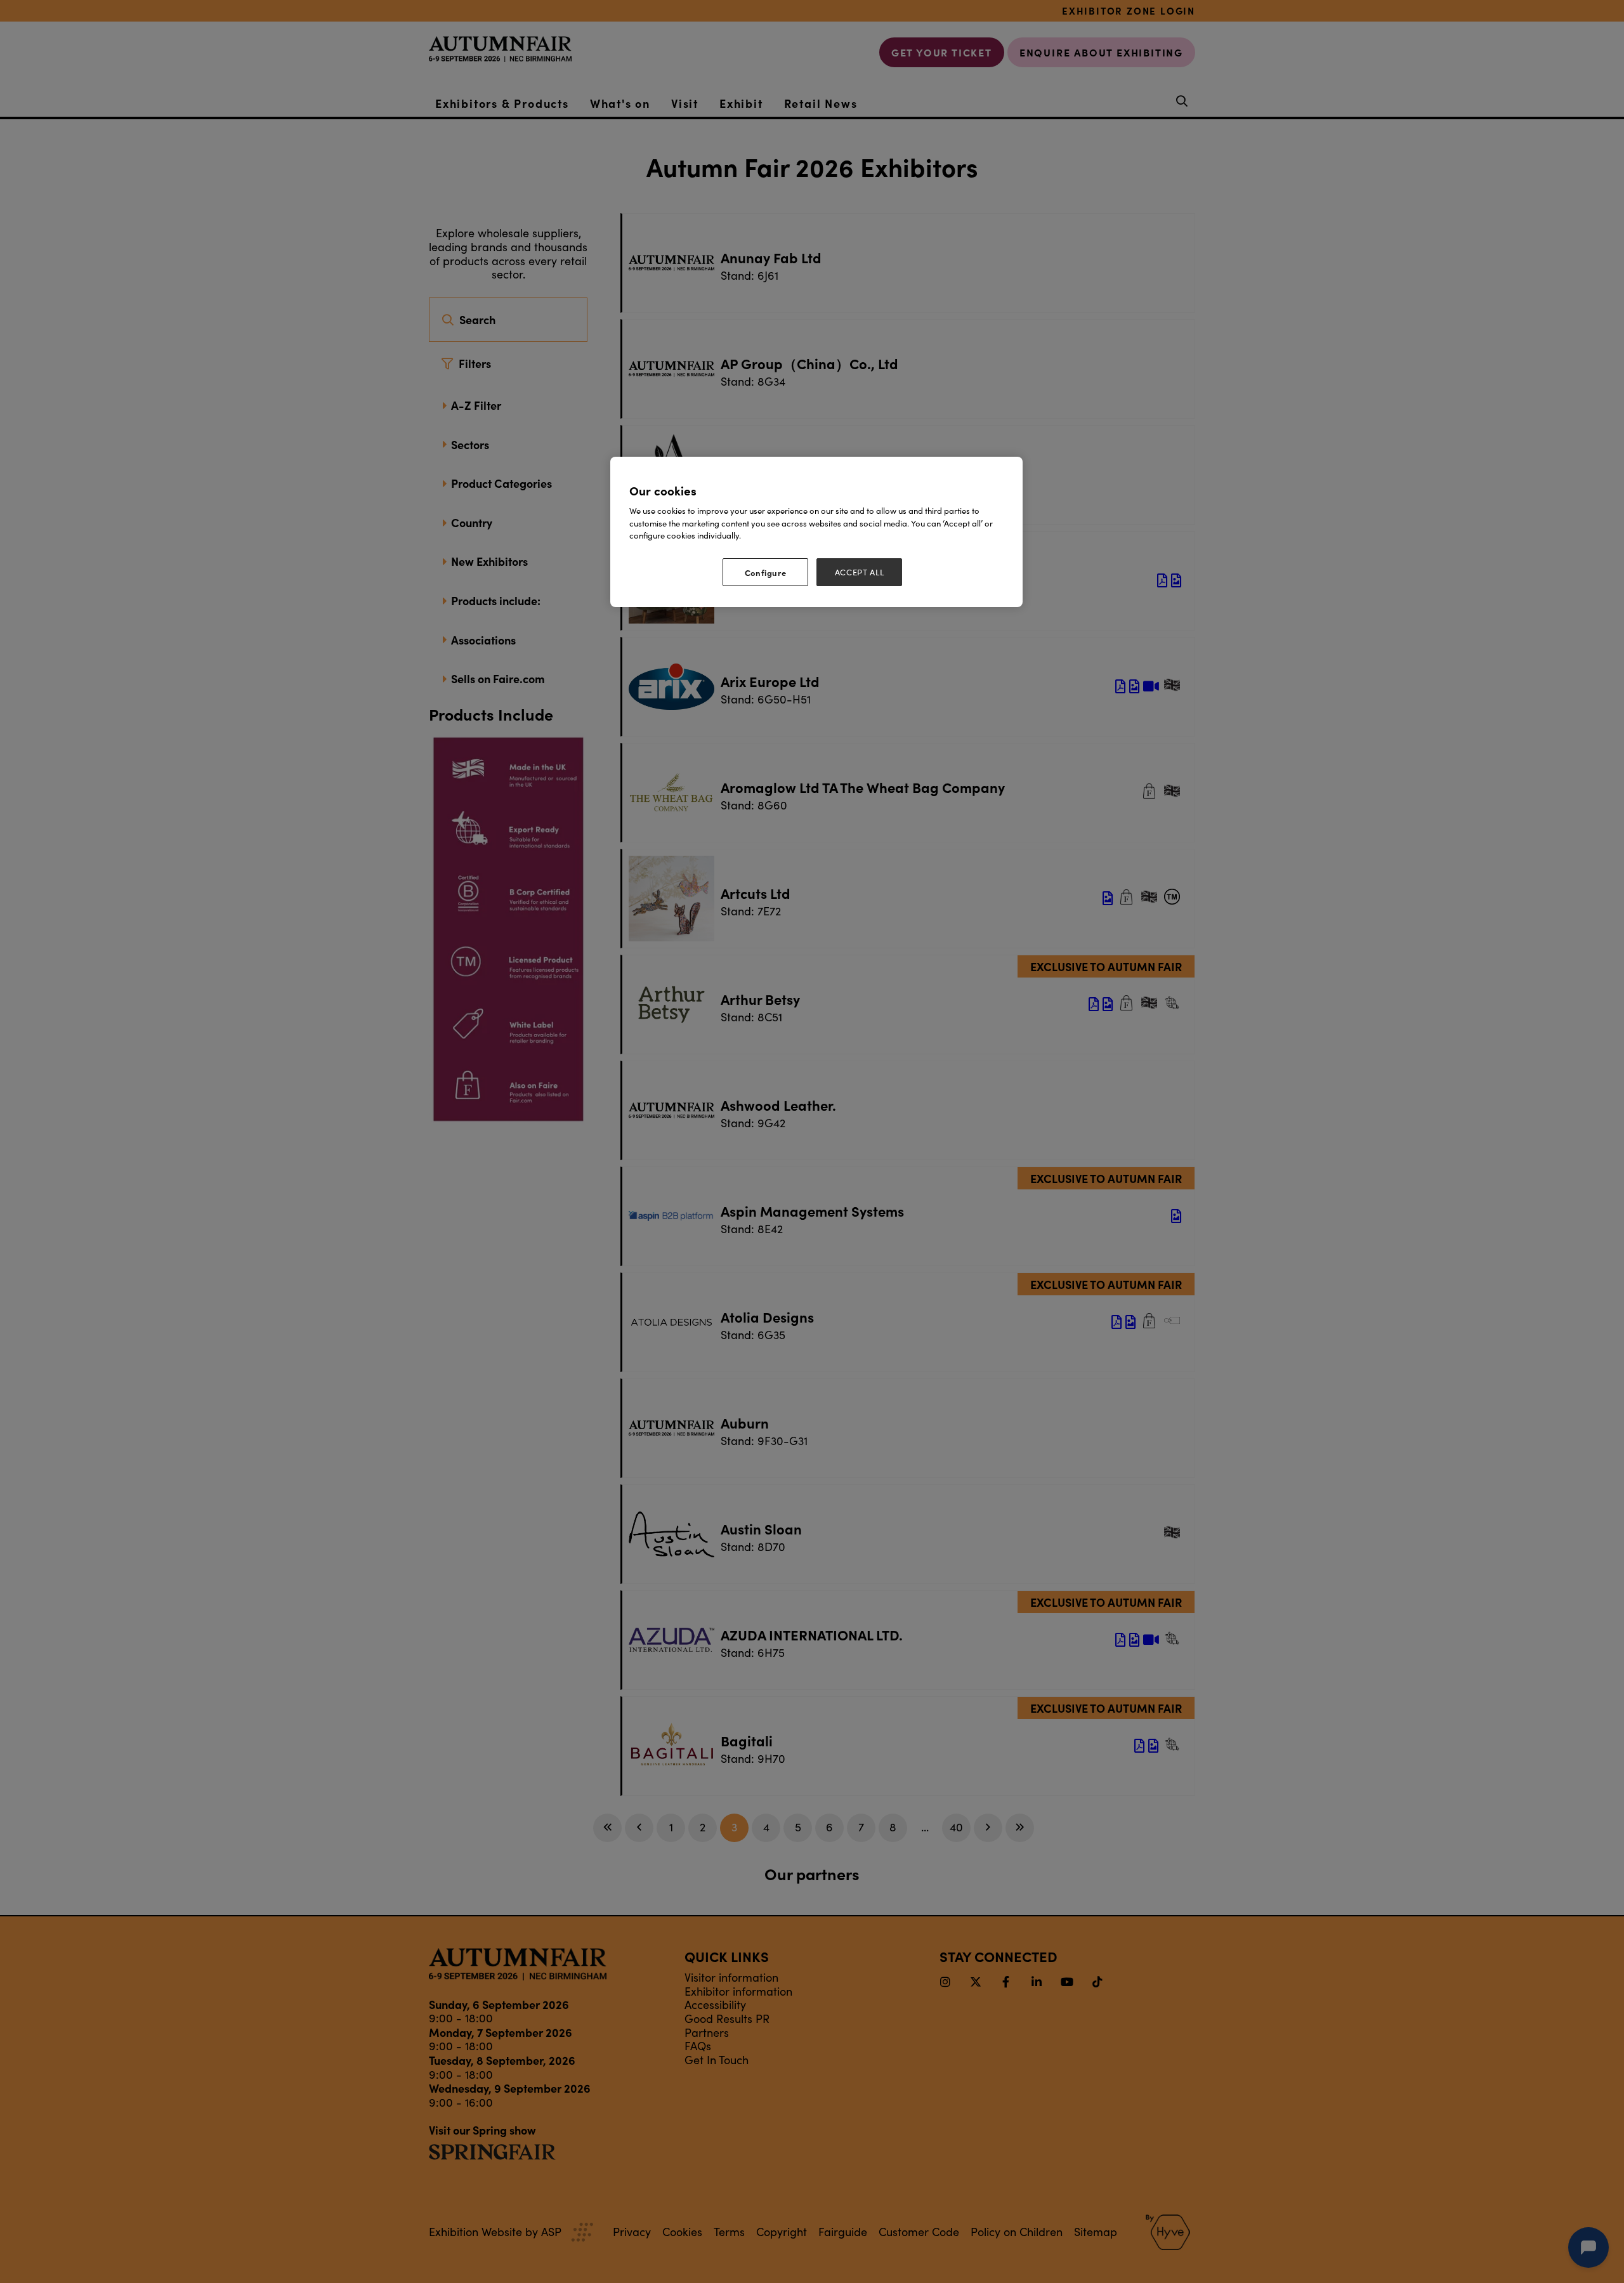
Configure (766, 572)
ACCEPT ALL (860, 572)
